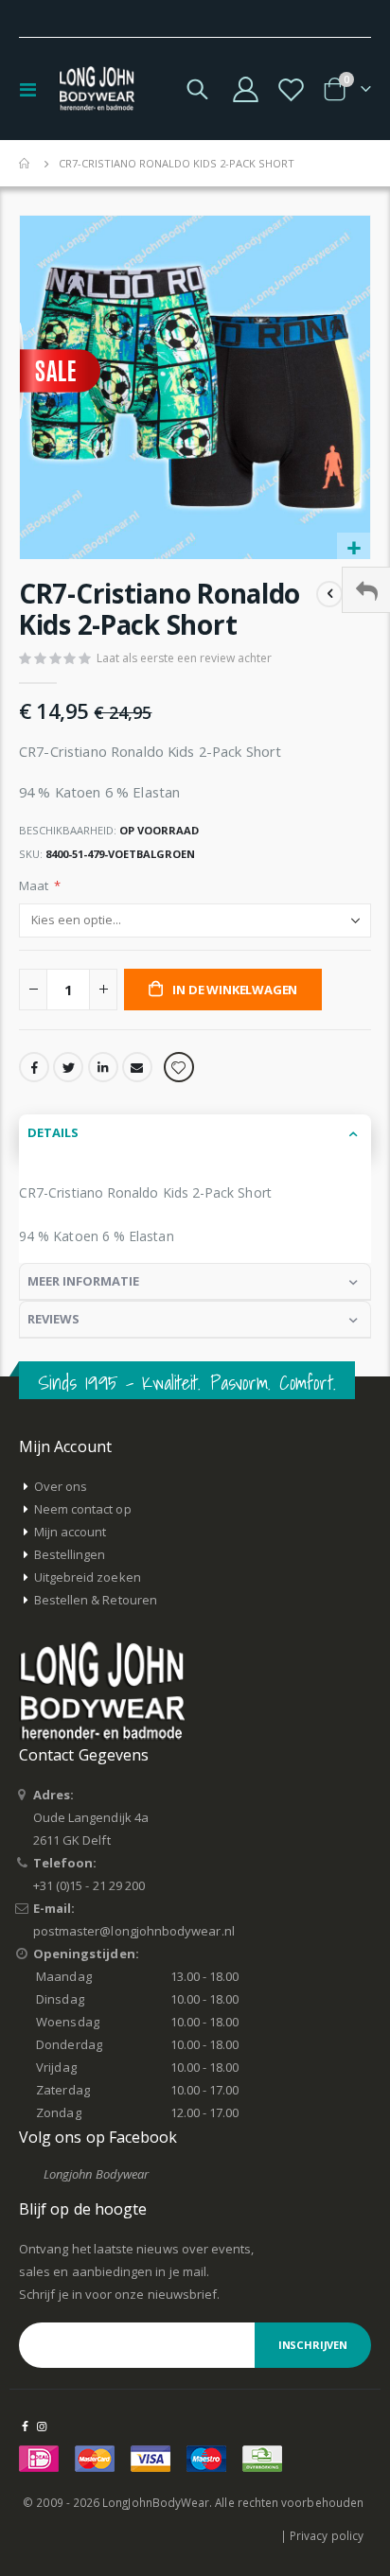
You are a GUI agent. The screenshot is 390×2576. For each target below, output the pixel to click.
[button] (354, 549)
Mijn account (71, 1532)
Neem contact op (83, 1509)
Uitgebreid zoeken (88, 1577)
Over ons (61, 1486)
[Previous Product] (329, 594)
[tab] (195, 1133)
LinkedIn (103, 1067)
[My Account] (246, 89)
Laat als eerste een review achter (184, 658)
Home (26, 164)
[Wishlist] (291, 89)
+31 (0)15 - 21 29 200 (89, 1885)
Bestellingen (70, 1554)
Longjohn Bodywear (96, 2174)
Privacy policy (327, 2535)
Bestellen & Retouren (96, 1600)
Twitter (68, 1067)
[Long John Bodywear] (97, 89)
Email (137, 1067)
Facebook (34, 1067)
